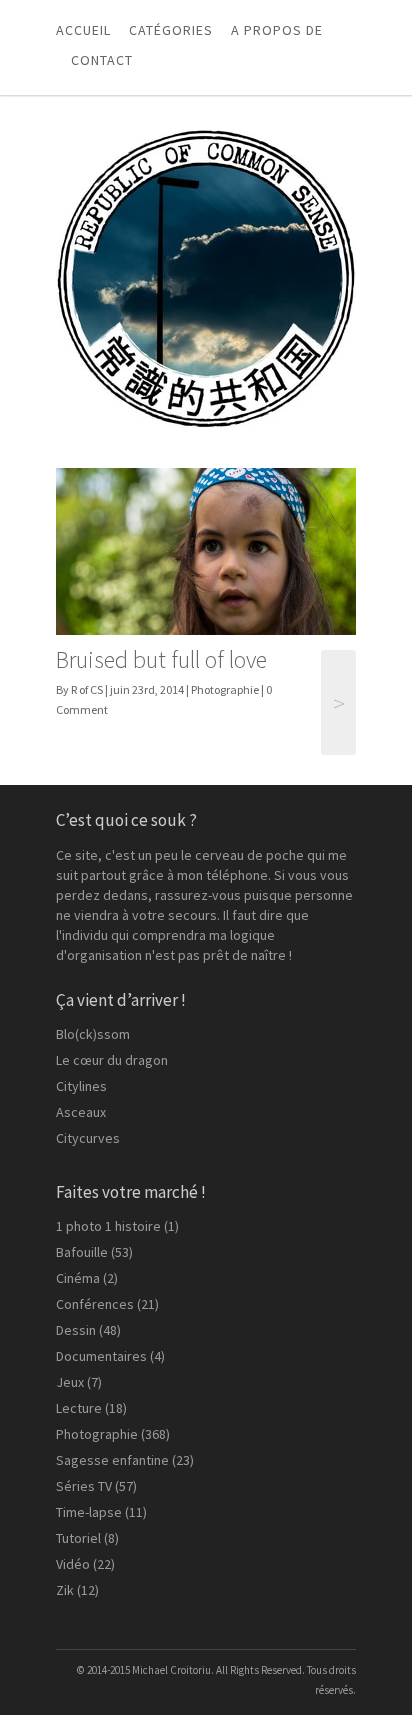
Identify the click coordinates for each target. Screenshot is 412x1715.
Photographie (225, 689)
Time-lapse (89, 1512)
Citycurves (88, 1138)
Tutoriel (78, 1538)
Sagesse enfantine (112, 1460)
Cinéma (78, 1278)
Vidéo (73, 1564)
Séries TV (84, 1486)
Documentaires (101, 1356)
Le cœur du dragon (112, 1060)
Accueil (83, 30)
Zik (65, 1590)
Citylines (81, 1086)
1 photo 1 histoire (108, 1226)
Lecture (79, 1408)
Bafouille (82, 1252)
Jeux (70, 1382)
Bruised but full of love (161, 659)
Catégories (171, 30)
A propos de (277, 30)
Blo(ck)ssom (93, 1034)
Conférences (95, 1304)
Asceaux (81, 1112)
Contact (102, 60)
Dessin (76, 1330)
